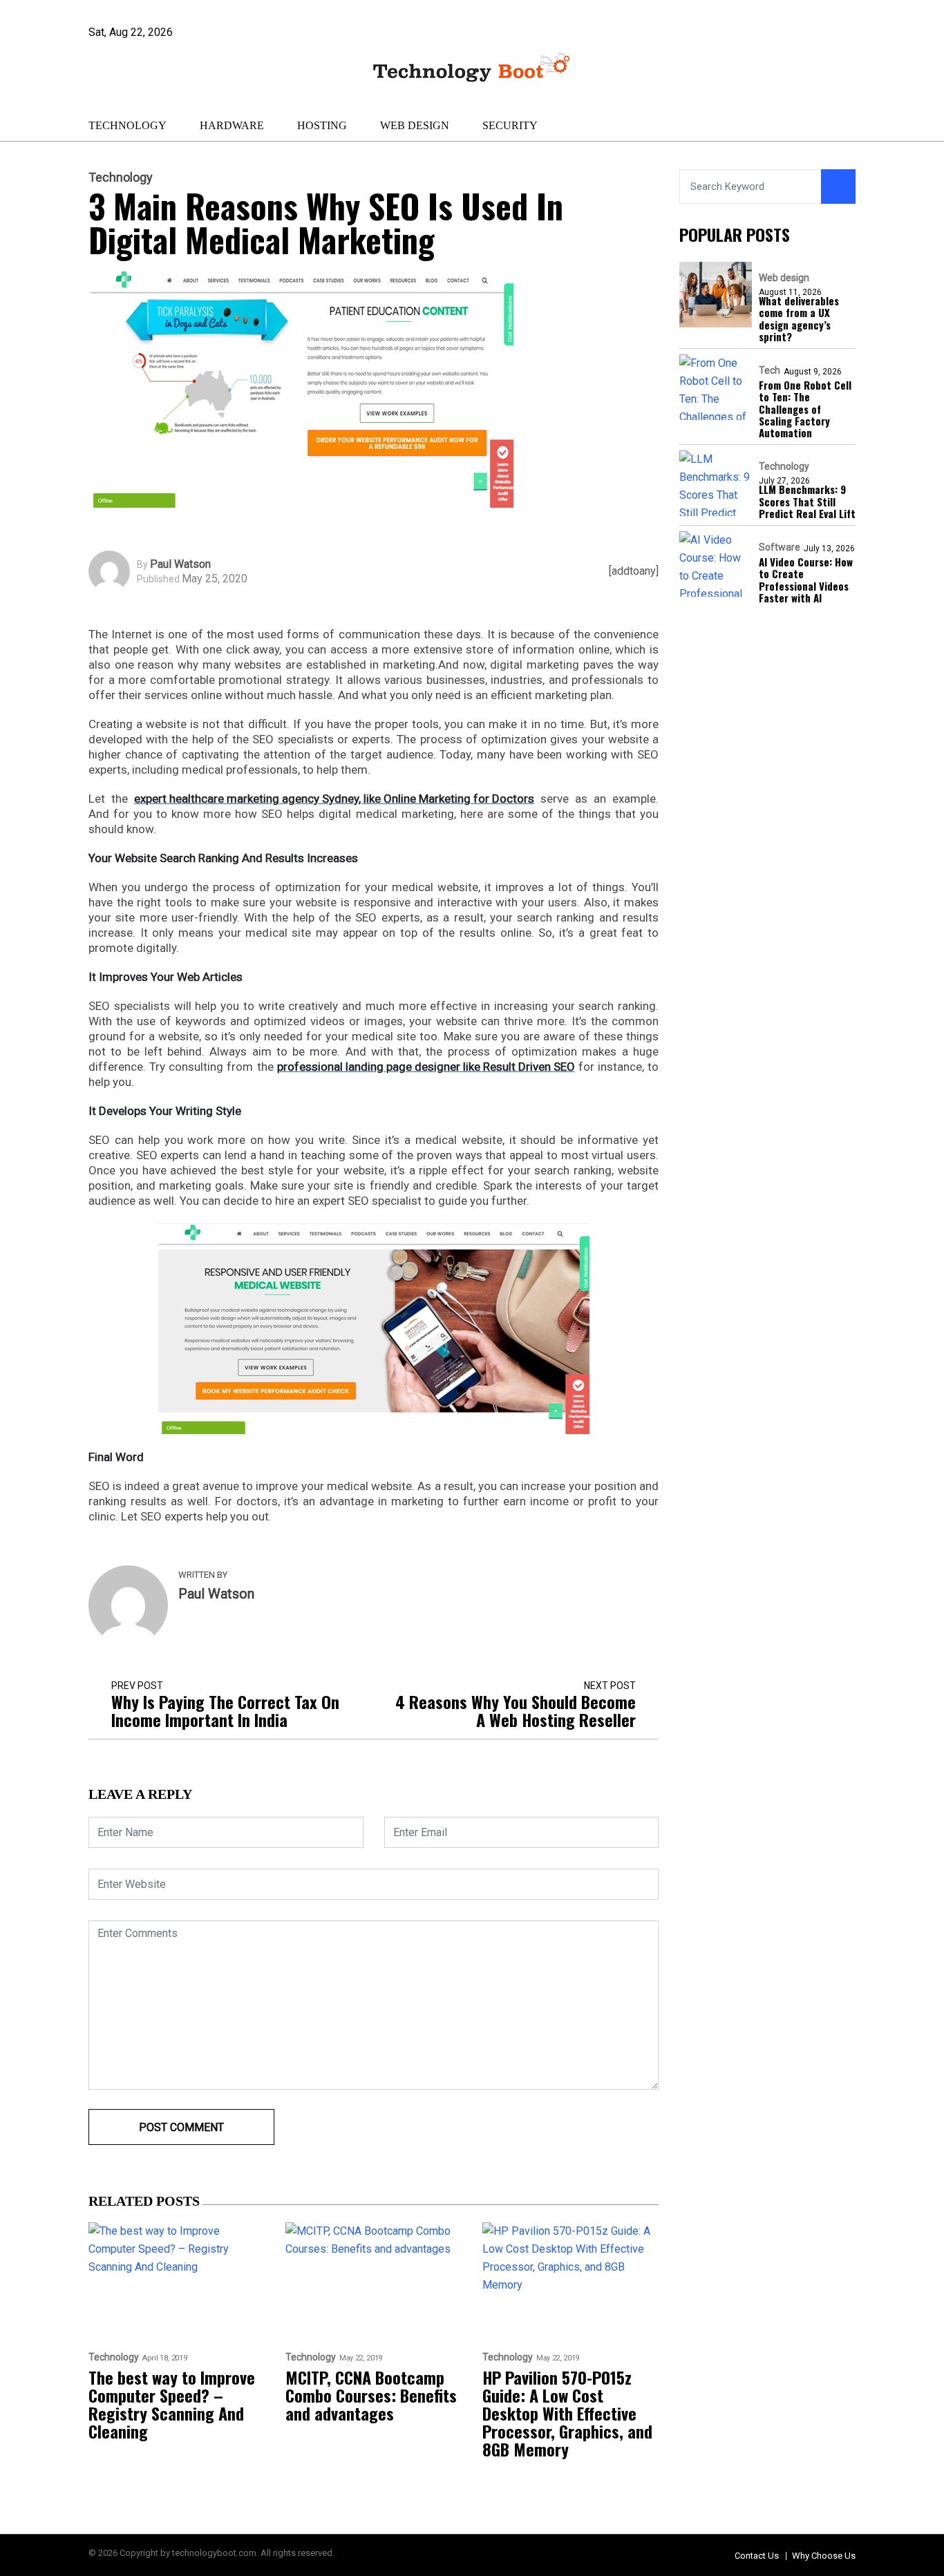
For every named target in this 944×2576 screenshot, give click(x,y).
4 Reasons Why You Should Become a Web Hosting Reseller (516, 1710)
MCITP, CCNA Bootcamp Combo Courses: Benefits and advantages (371, 2395)
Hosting (322, 125)
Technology (128, 125)
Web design (415, 125)
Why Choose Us (824, 2556)
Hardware (232, 125)
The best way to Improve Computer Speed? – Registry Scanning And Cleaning (172, 2404)
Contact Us (757, 2556)
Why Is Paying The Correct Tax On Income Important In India (225, 1710)
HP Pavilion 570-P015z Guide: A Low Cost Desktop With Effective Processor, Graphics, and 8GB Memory (567, 2413)
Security (510, 125)
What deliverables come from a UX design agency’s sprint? (799, 319)
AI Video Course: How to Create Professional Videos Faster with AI (806, 580)
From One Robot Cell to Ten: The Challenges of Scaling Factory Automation (805, 409)
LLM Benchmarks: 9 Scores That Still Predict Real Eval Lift (807, 502)
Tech (770, 370)
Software (780, 547)
